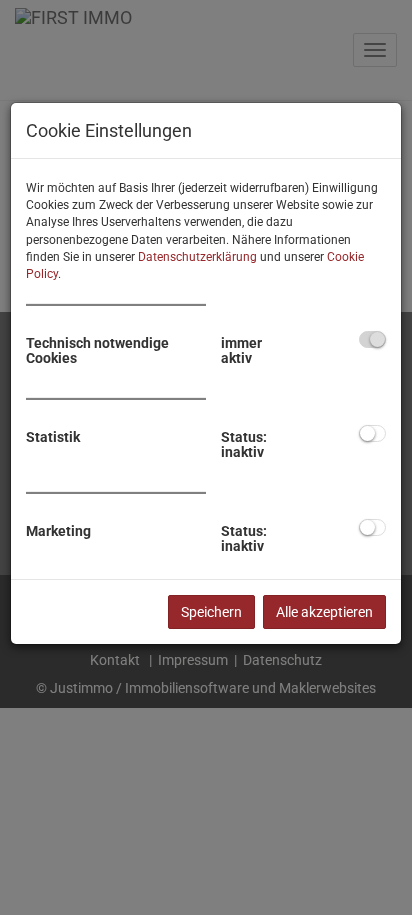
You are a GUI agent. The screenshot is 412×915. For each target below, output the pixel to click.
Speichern (211, 612)
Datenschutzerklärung (197, 257)
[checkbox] (372, 339)
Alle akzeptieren (324, 612)
